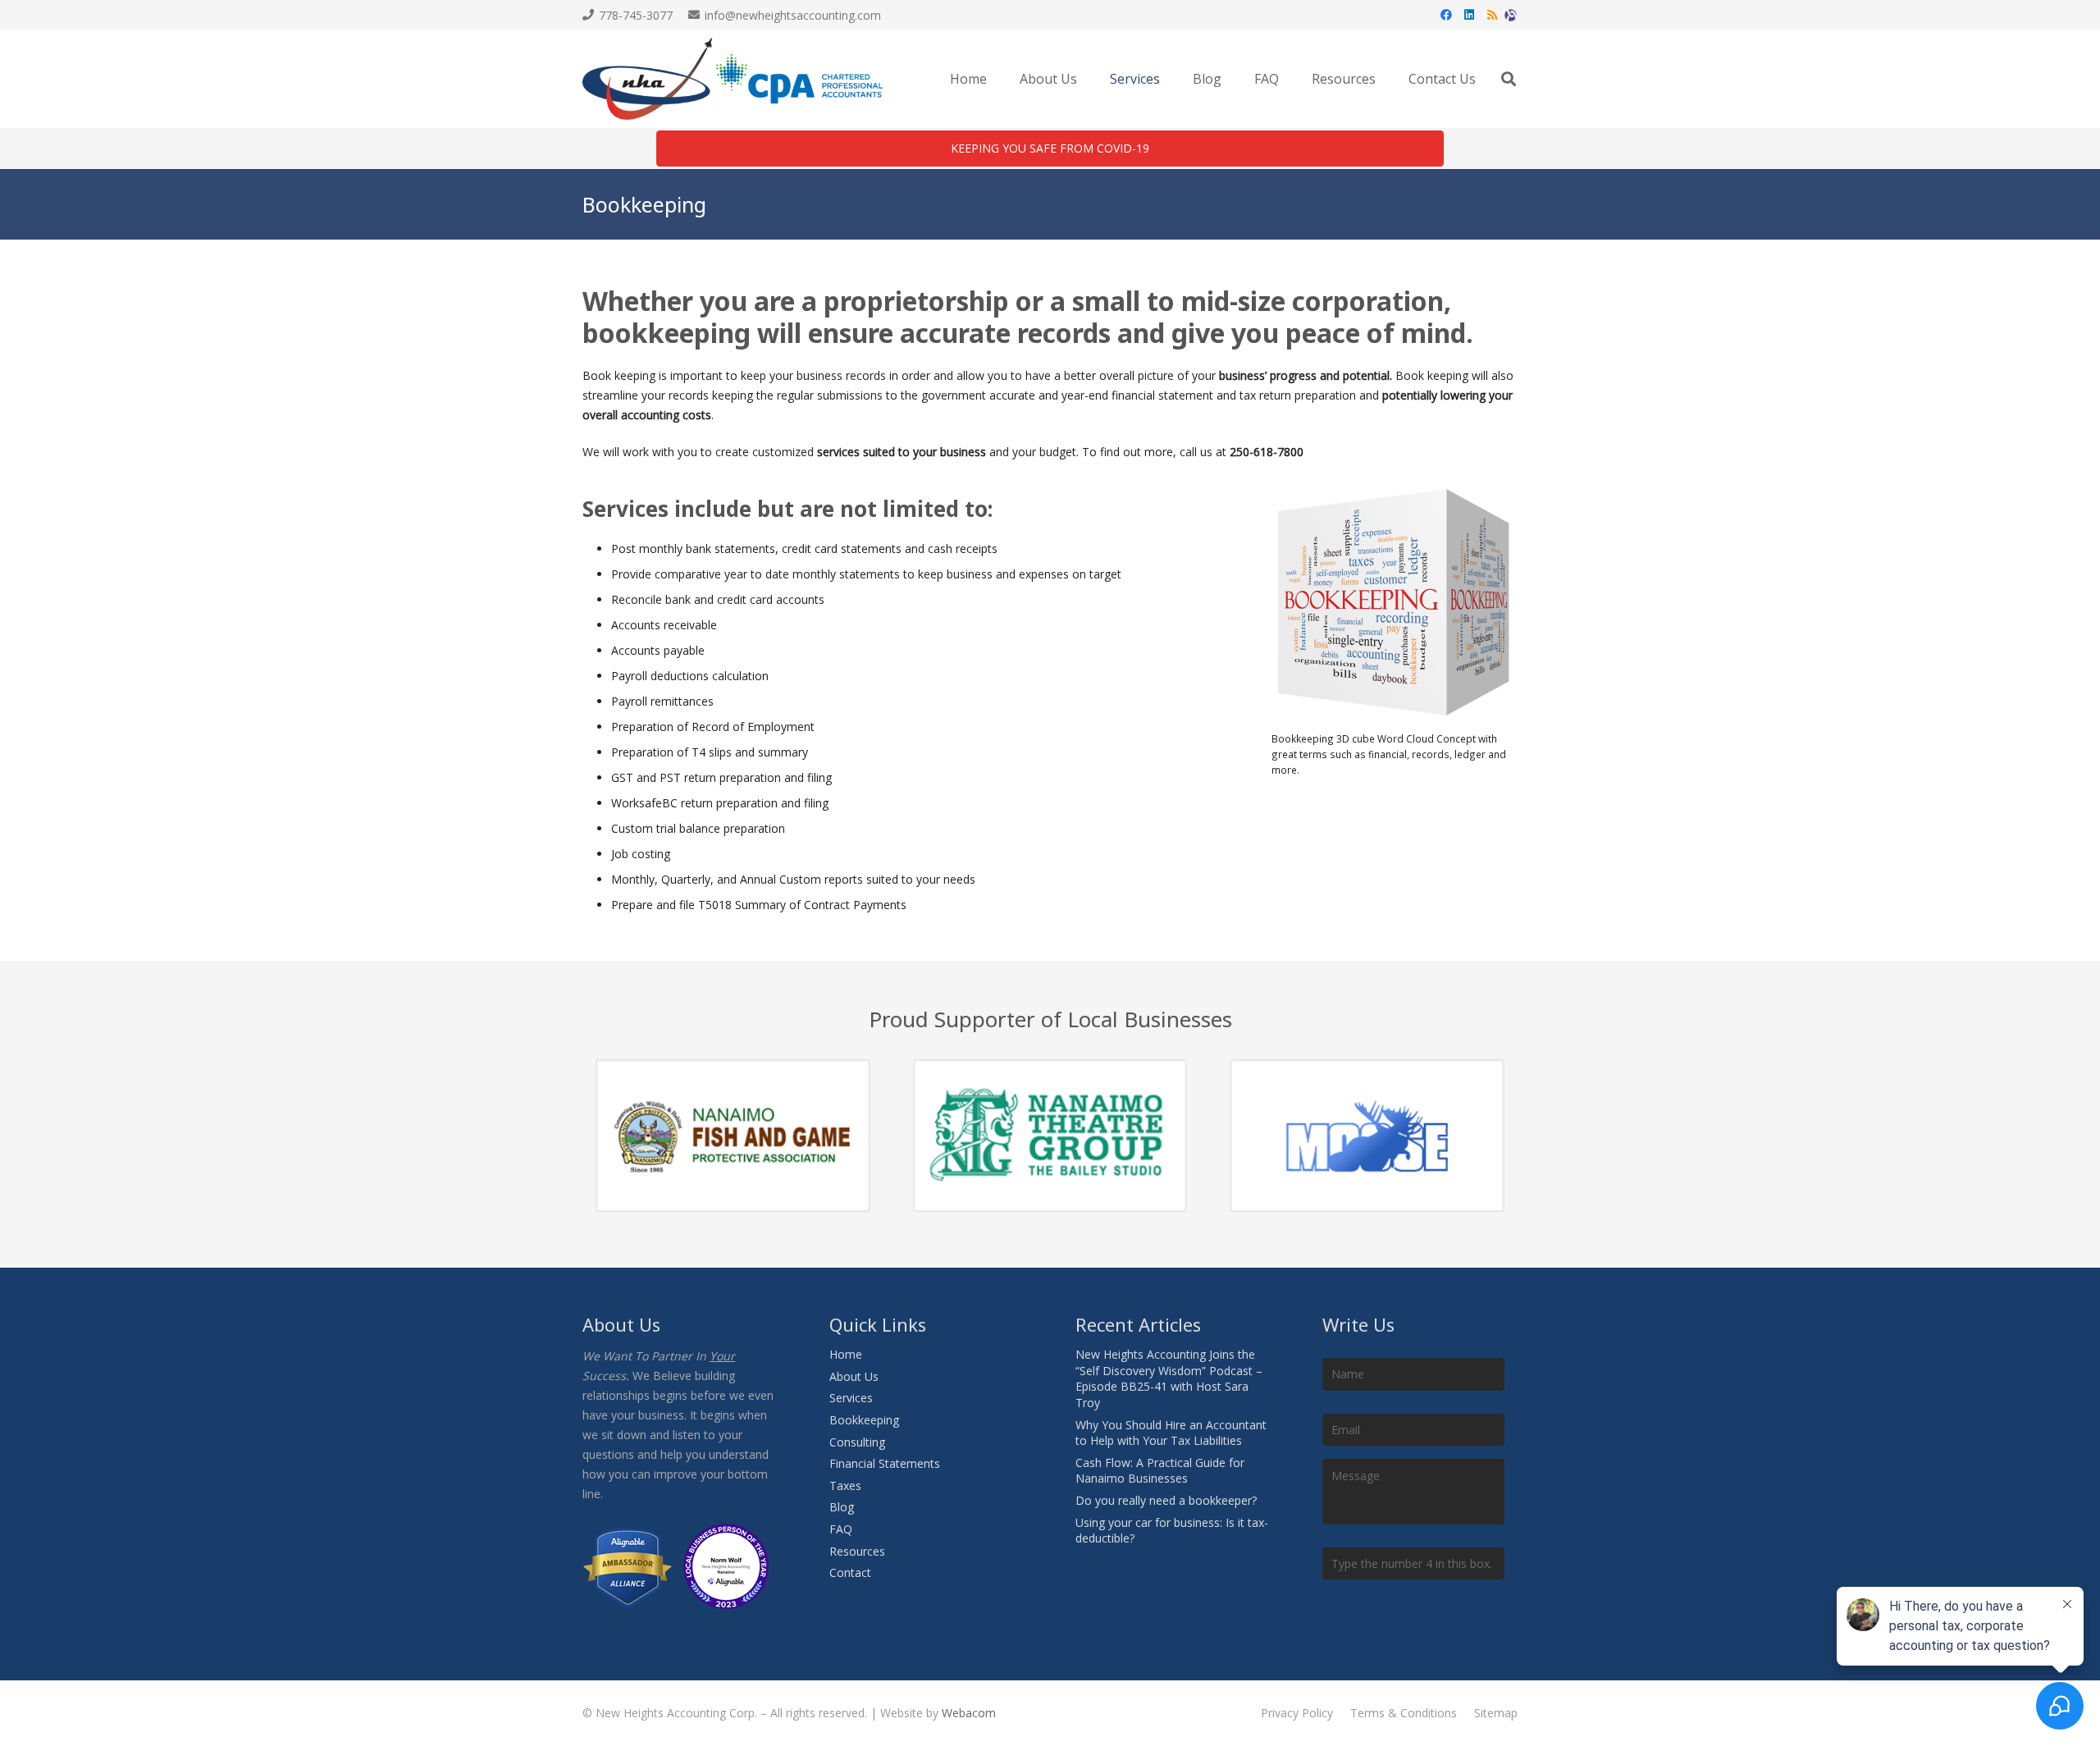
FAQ (841, 1529)
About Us (854, 1376)
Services (851, 1398)
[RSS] (1492, 15)
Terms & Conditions (1404, 1713)
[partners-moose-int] (1367, 1136)
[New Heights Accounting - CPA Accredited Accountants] (733, 79)
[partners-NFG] (733, 1136)
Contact (850, 1572)
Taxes (845, 1485)
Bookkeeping (864, 1420)
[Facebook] (1446, 15)
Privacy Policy (1297, 1713)
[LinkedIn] (1469, 15)
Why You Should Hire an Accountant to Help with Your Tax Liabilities (1171, 1433)
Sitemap (1496, 1713)
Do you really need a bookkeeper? (1166, 1500)
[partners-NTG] (1050, 1136)
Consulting (857, 1442)
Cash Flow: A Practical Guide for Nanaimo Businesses (1160, 1471)
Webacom (969, 1713)
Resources (857, 1551)
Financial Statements (885, 1463)
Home (846, 1354)
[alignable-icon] (1511, 15)
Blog (842, 1507)
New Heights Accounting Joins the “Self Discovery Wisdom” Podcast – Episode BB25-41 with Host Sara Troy (1169, 1378)
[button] (1168, 79)
